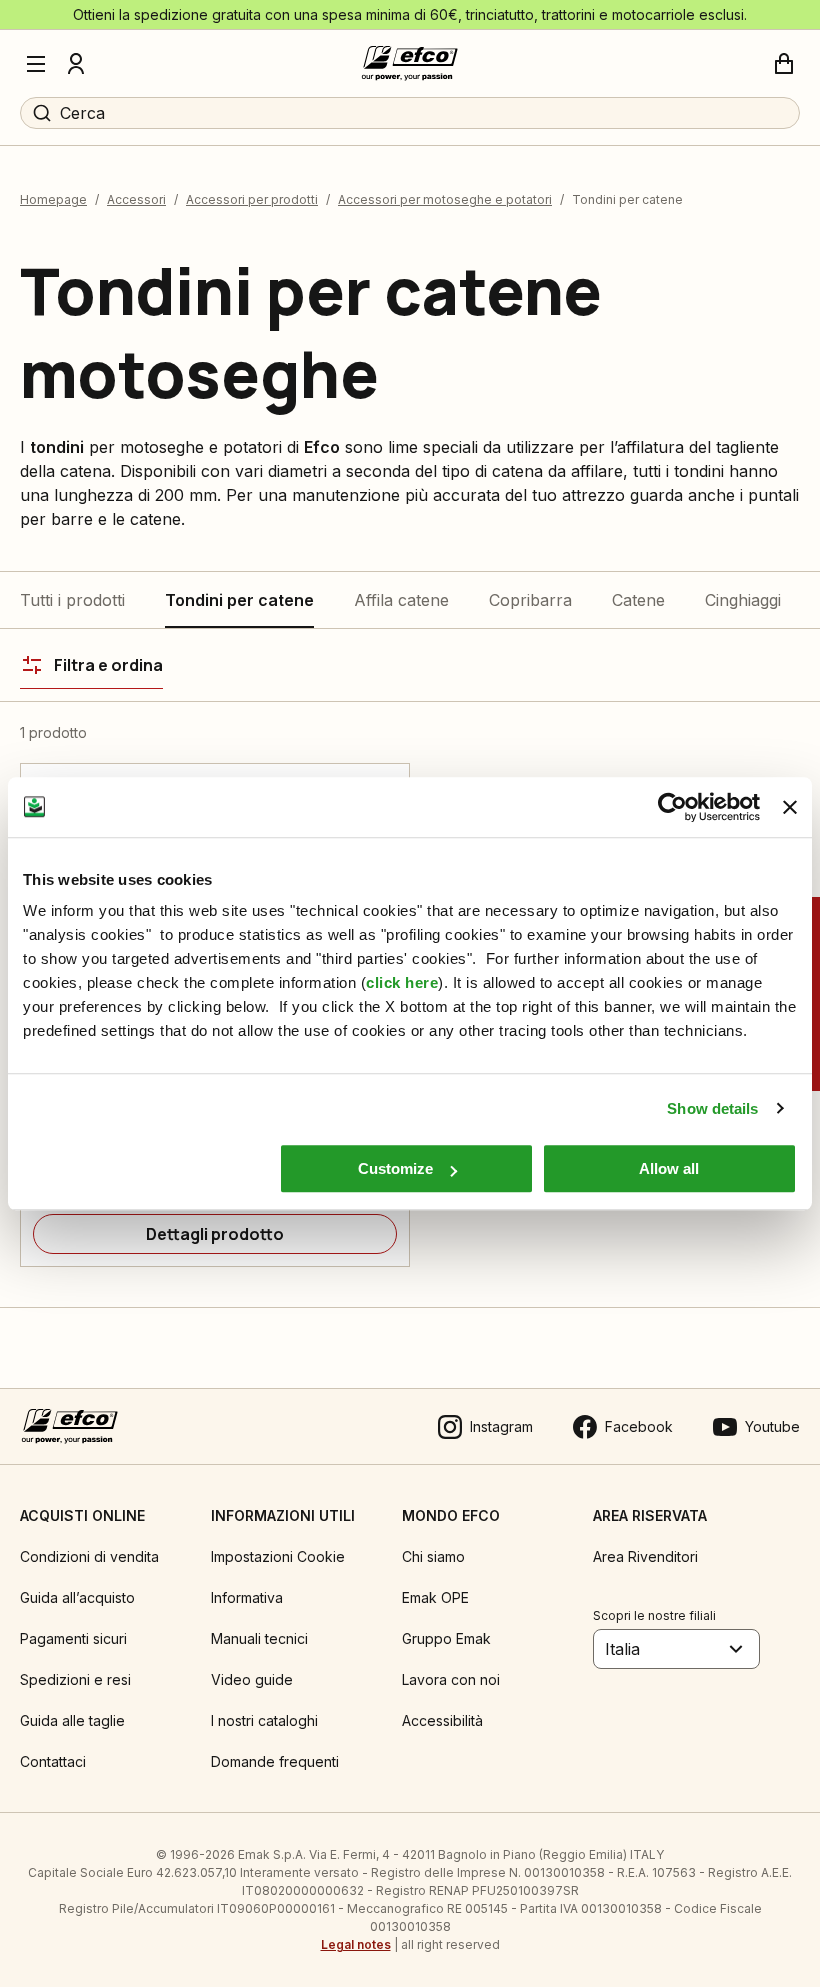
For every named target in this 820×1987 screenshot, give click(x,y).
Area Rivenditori (645, 1556)
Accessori (136, 199)
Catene (638, 600)
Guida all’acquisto (77, 1597)
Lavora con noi (451, 1679)
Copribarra (530, 600)
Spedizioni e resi (75, 1679)
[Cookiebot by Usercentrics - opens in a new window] (672, 807)
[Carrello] (784, 64)
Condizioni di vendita (89, 1556)
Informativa (247, 1597)
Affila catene (401, 600)
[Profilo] (76, 64)
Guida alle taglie (72, 1720)
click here (402, 982)
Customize (395, 1168)
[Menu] (36, 64)
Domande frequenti (275, 1761)
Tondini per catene (239, 600)
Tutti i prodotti (72, 600)
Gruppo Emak (446, 1638)
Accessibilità (442, 1720)
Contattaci (53, 1761)
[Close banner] (790, 807)
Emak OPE (435, 1597)
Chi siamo (433, 1556)
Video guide (252, 1679)
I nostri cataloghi (264, 1720)
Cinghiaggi (743, 600)
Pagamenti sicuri (73, 1638)
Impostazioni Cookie (278, 1556)
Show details (712, 1108)
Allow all (669, 1168)
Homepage (53, 199)
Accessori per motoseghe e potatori (445, 199)
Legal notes (356, 1944)
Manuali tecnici (259, 1638)
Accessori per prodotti (252, 199)
